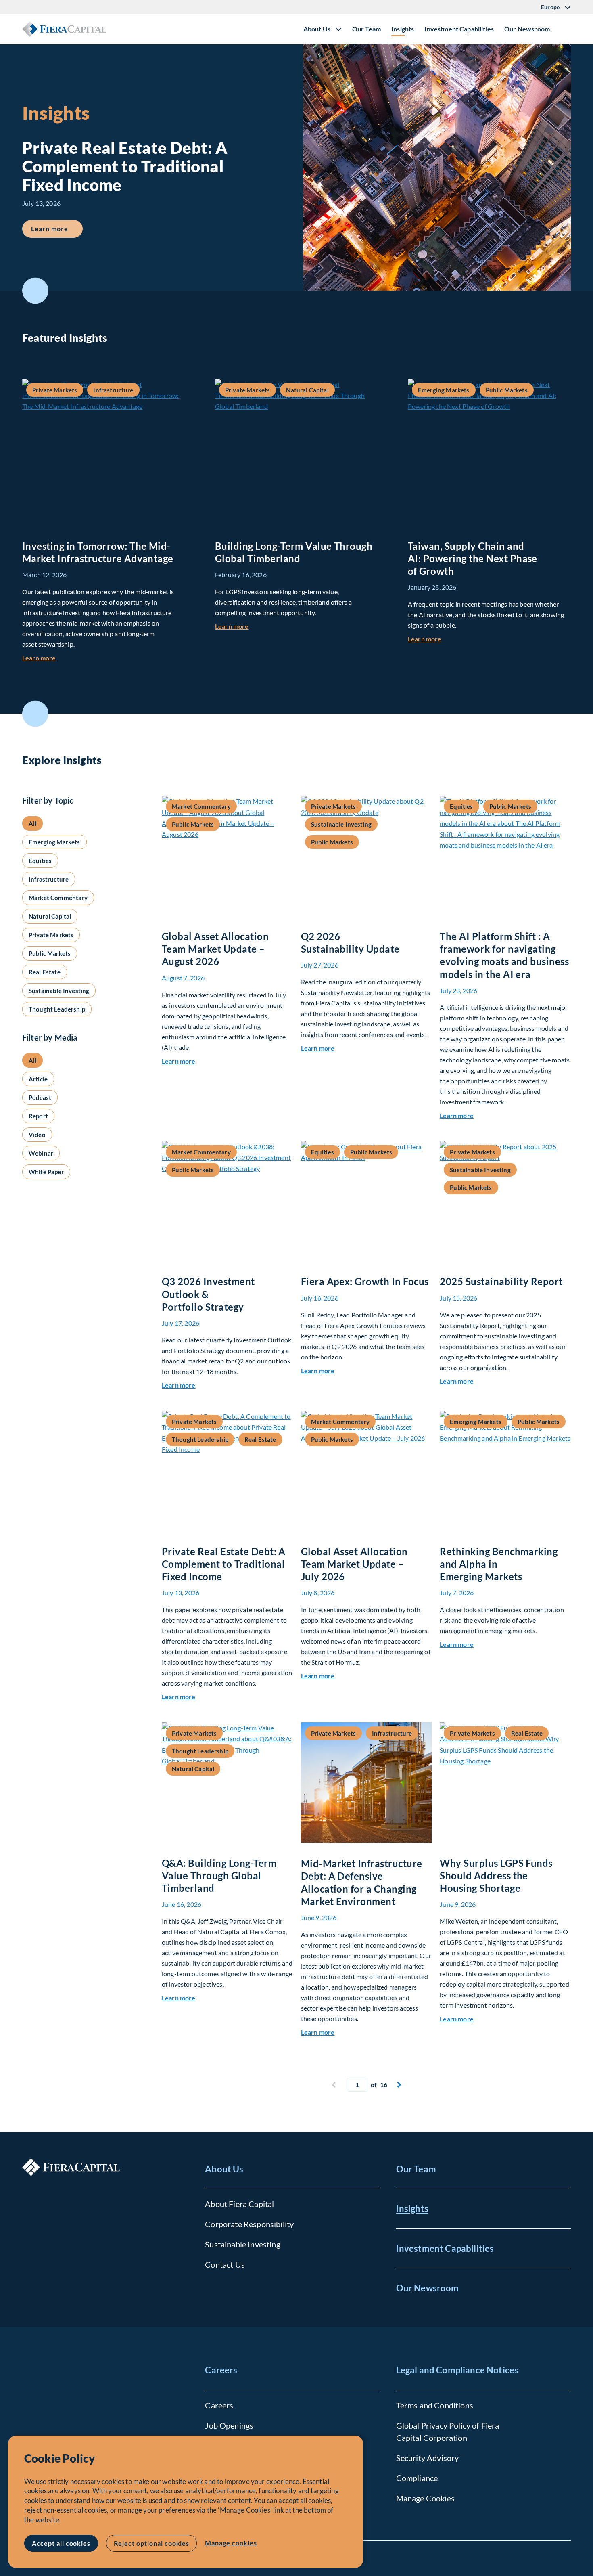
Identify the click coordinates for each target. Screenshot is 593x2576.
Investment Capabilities (459, 29)
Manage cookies (231, 2543)
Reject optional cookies (151, 2543)
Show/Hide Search (564, 29)
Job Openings (229, 2425)
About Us (224, 2169)
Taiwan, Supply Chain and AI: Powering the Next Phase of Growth (473, 558)
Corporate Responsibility (249, 2224)
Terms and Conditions (435, 2405)
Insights (403, 29)
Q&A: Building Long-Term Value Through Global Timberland (219, 1875)
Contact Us (225, 2264)
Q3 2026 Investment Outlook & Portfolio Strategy (208, 1294)
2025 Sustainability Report (501, 1281)
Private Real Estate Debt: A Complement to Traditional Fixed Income (224, 1564)
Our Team (366, 29)
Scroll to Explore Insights (35, 714)
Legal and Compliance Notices (457, 2370)
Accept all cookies (61, 2543)
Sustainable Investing (242, 2244)
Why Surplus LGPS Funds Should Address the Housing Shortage (496, 1875)
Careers (221, 2370)
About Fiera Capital (239, 2204)
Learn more (57, 228)
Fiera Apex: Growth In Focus (365, 1281)
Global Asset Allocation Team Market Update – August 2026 (215, 949)
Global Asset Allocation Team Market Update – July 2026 (354, 1564)
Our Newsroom (527, 29)
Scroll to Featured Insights (35, 291)
